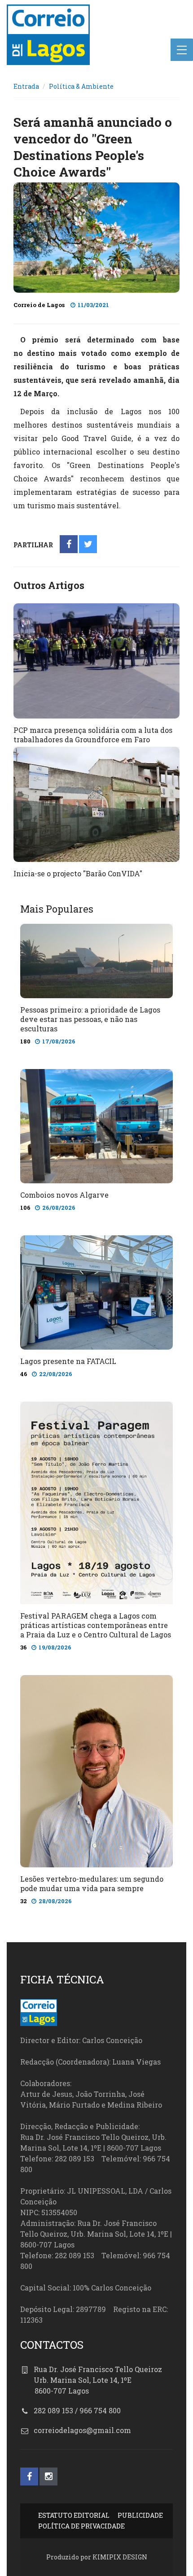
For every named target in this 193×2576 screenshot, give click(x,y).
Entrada (26, 86)
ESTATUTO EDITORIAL (74, 2515)
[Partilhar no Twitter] (88, 545)
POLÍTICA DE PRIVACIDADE (81, 2526)
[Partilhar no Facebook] (69, 545)
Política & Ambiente (81, 86)
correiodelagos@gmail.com (82, 2430)
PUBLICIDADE (140, 2515)
